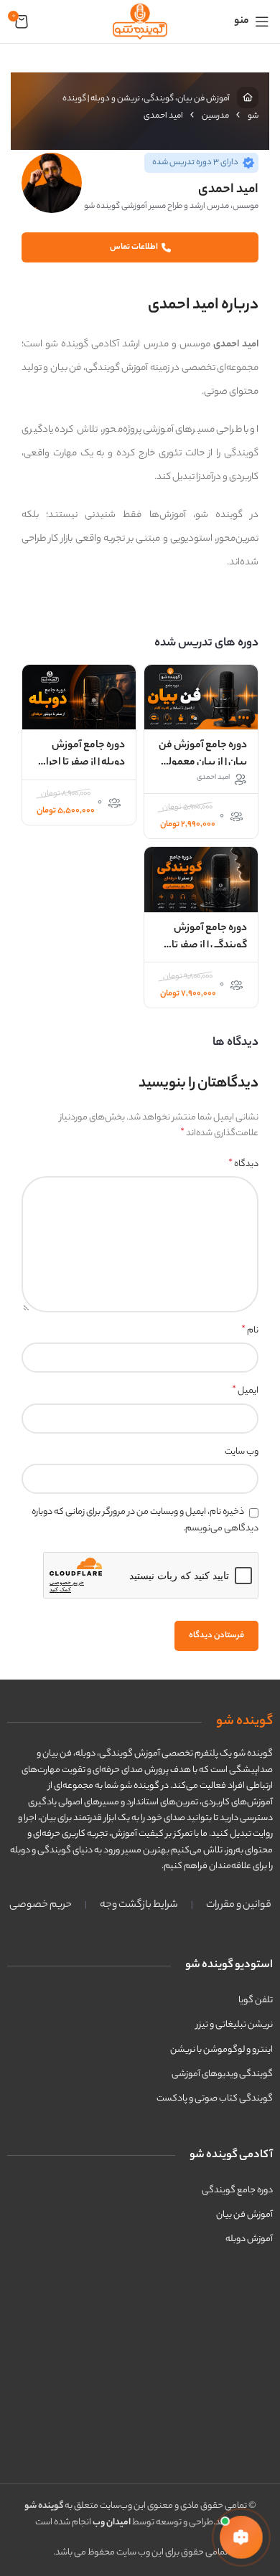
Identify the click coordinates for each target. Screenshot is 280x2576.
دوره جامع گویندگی (237, 2191)
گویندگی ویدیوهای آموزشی (222, 2074)
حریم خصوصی (41, 1905)
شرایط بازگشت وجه (139, 1905)
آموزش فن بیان (244, 2215)
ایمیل (245, 1391)
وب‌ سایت (242, 1452)
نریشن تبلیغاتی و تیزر (234, 2025)
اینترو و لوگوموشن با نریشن (221, 2050)
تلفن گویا (256, 2000)
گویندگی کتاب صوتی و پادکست (215, 2099)
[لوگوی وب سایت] (140, 21)
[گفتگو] (241, 2537)
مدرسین (215, 116)
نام (250, 1331)
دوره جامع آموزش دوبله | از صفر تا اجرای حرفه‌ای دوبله (81, 763)
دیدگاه (243, 1165)
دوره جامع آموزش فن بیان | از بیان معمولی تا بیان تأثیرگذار (203, 763)
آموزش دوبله (249, 2239)
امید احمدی (213, 778)
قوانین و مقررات (239, 1905)
